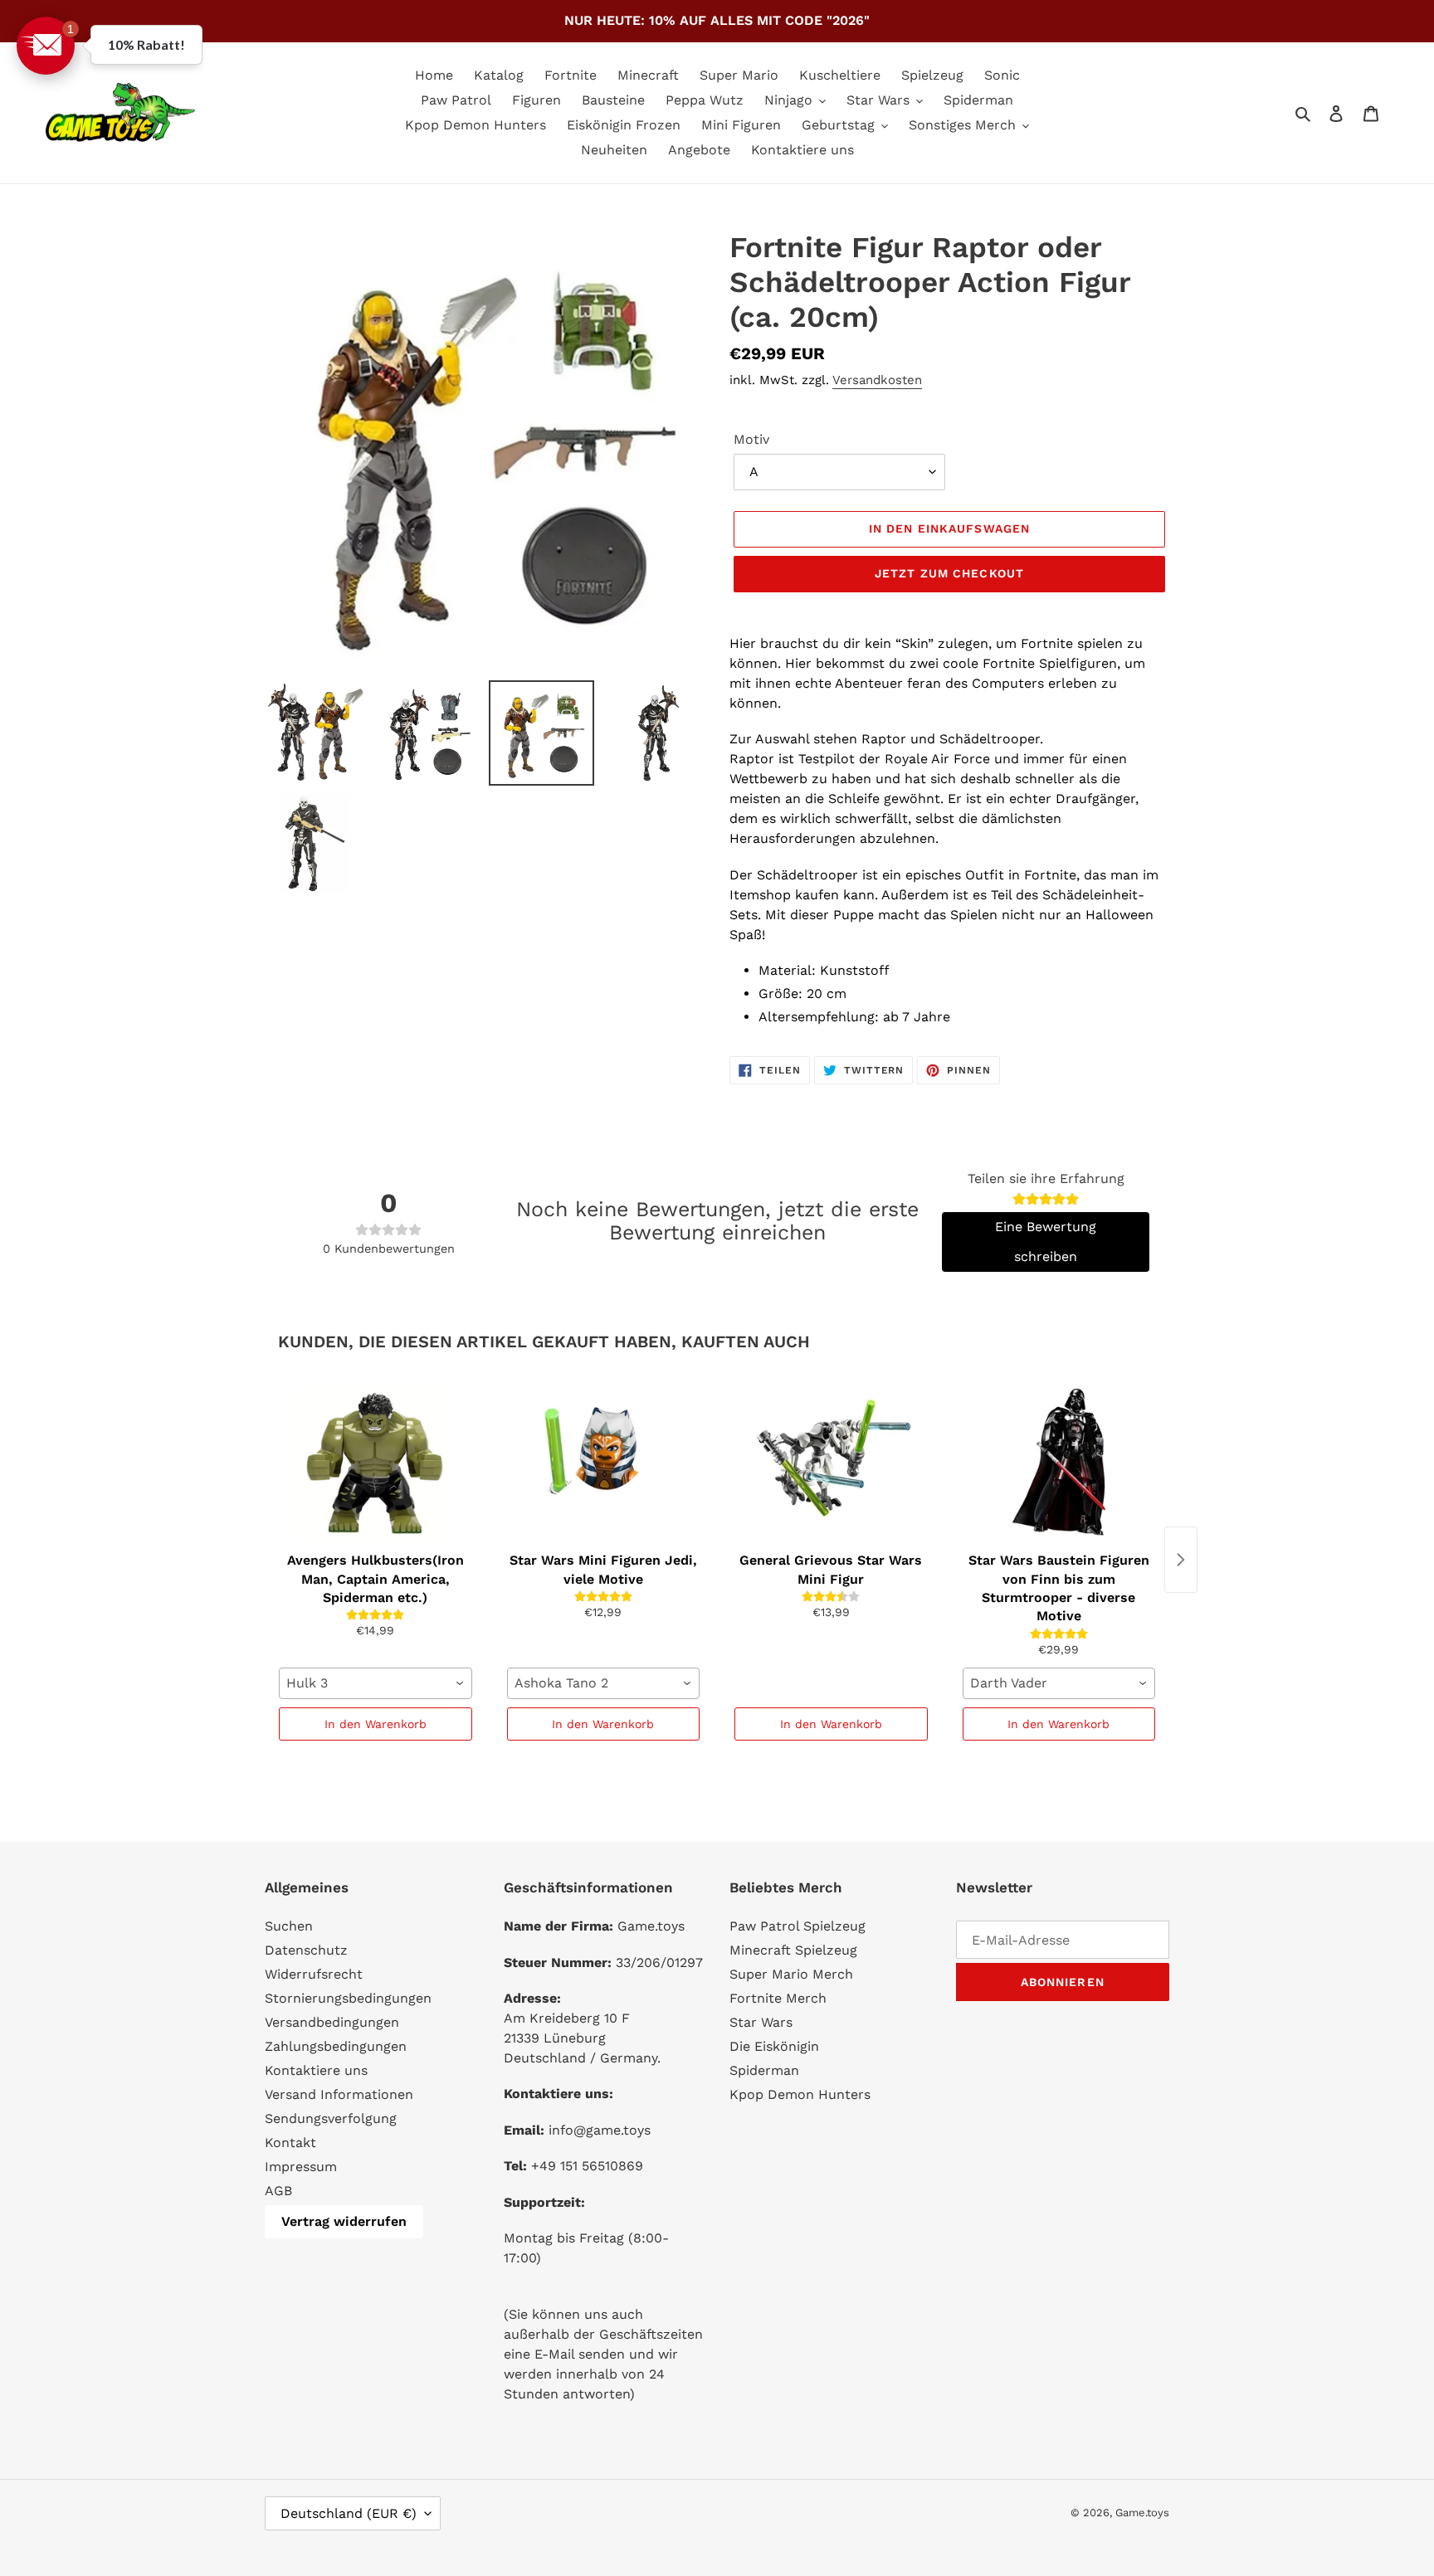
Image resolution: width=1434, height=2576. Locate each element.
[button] (46, 46)
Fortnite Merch (778, 1998)
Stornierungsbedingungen (348, 1998)
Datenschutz (306, 1950)
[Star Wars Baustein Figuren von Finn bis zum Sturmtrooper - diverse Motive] (1059, 1462)
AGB (278, 2191)
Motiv (751, 439)
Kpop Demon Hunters (800, 2094)
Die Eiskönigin (774, 2046)
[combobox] (376, 1683)
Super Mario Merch (791, 1974)
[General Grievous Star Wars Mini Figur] (831, 1462)
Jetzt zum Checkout (949, 573)
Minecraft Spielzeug (793, 1950)
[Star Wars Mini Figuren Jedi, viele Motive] (604, 1462)
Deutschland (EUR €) (349, 2513)
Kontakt (290, 2143)
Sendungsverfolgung (331, 2118)
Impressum (301, 2167)
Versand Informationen (339, 2094)
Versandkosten (877, 380)
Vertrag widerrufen (344, 2221)
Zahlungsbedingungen (336, 2046)
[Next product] (1181, 1560)
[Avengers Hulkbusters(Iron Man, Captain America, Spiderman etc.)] (376, 1462)
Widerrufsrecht (314, 1974)
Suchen (289, 1926)
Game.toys (1142, 2513)
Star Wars (761, 2022)
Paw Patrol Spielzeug (797, 1926)
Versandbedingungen (332, 2022)
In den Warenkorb (376, 1724)
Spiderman (764, 2070)
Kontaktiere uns (316, 2070)
